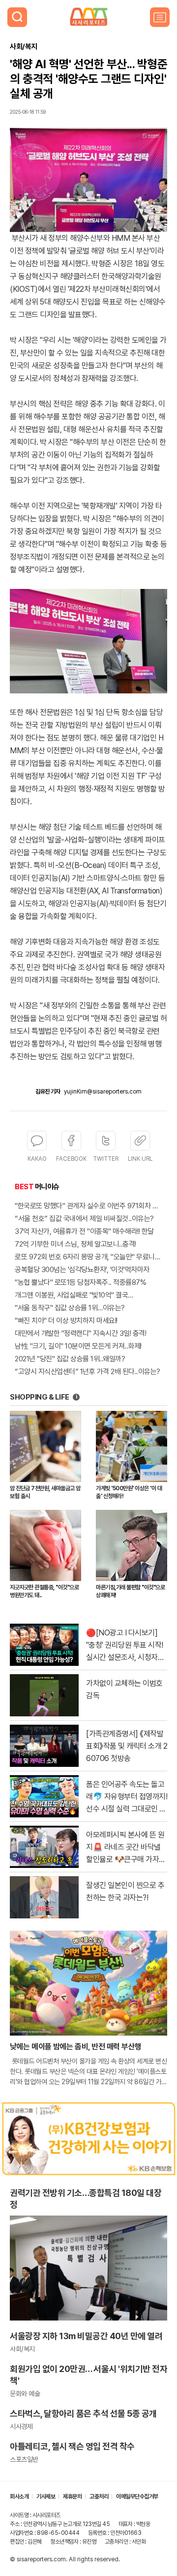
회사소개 (19, 2497)
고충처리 (99, 2497)
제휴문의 (72, 2497)
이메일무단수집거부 (137, 2497)
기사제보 (46, 2497)
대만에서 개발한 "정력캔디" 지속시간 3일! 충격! (80, 1333)
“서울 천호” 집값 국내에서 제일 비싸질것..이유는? (84, 1219)
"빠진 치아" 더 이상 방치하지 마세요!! (66, 1321)
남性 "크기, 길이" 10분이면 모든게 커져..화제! (78, 1346)
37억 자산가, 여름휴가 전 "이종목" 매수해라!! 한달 (84, 1231)
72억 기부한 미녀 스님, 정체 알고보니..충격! (75, 1244)
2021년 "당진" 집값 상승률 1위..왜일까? (70, 1359)
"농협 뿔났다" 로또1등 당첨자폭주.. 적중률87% (80, 1282)
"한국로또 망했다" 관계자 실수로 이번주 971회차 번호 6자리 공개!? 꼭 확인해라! (88, 1206)
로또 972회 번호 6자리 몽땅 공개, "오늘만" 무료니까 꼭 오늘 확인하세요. (88, 1257)
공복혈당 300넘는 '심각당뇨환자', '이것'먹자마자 (82, 1270)
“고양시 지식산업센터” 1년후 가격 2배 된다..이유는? (88, 1372)
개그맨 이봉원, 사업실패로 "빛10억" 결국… (74, 1295)
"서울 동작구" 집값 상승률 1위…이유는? (70, 1308)
